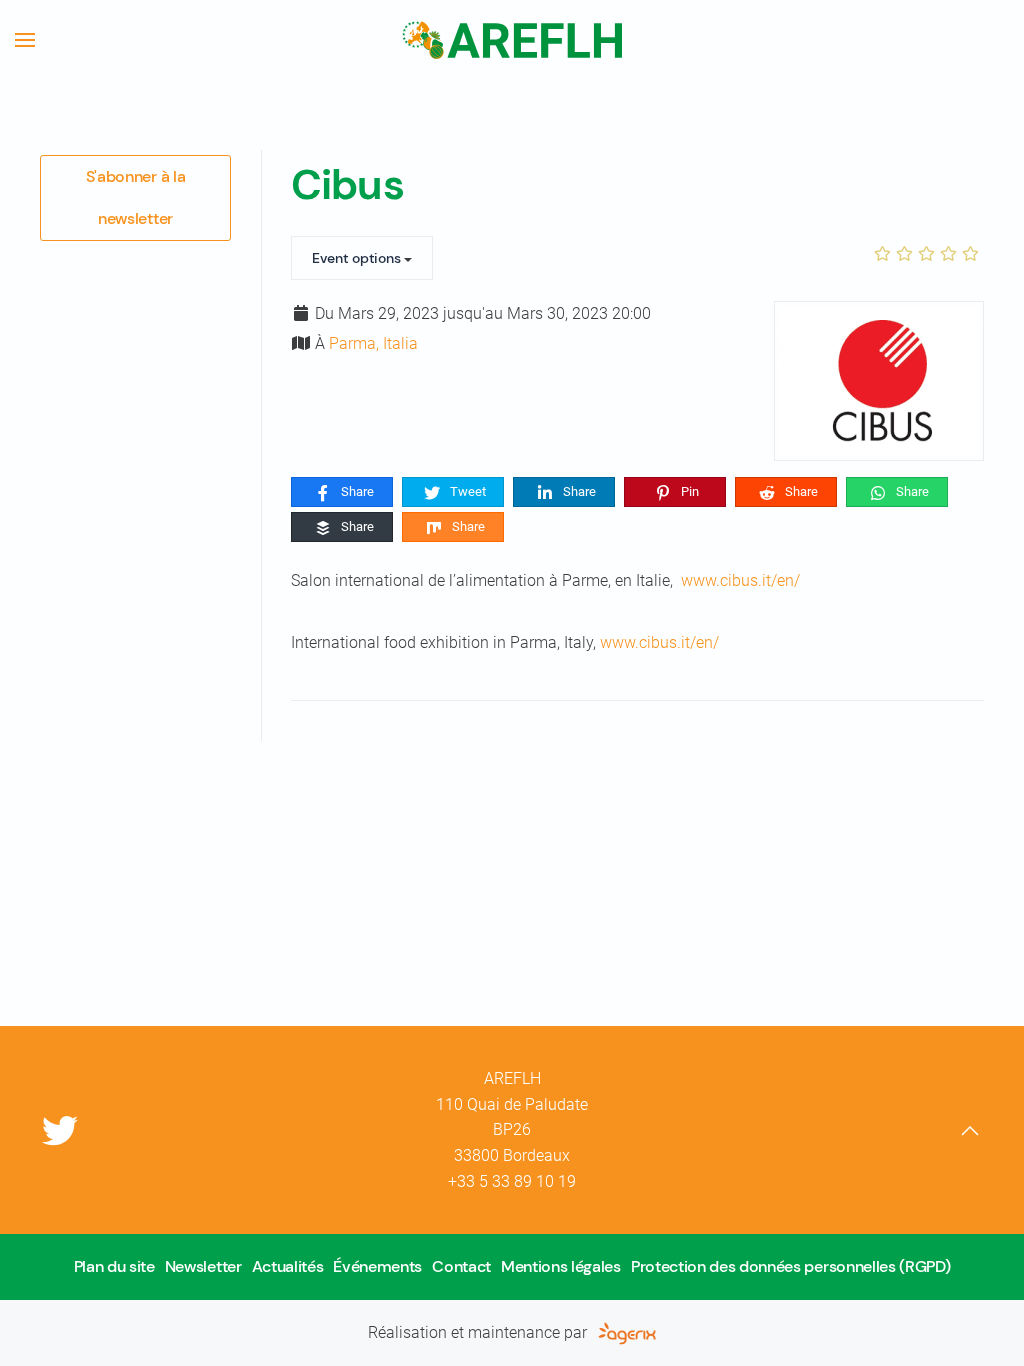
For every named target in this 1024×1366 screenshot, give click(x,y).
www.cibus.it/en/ (740, 580)
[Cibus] (879, 381)
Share (356, 491)
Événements (377, 1266)
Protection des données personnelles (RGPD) (791, 1266)
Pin (688, 491)
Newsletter (203, 1266)
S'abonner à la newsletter (136, 197)
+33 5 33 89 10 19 (512, 1181)
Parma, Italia (373, 343)
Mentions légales (561, 1266)
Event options (358, 258)
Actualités (288, 1266)
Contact (461, 1266)
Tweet (466, 491)
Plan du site (114, 1266)
